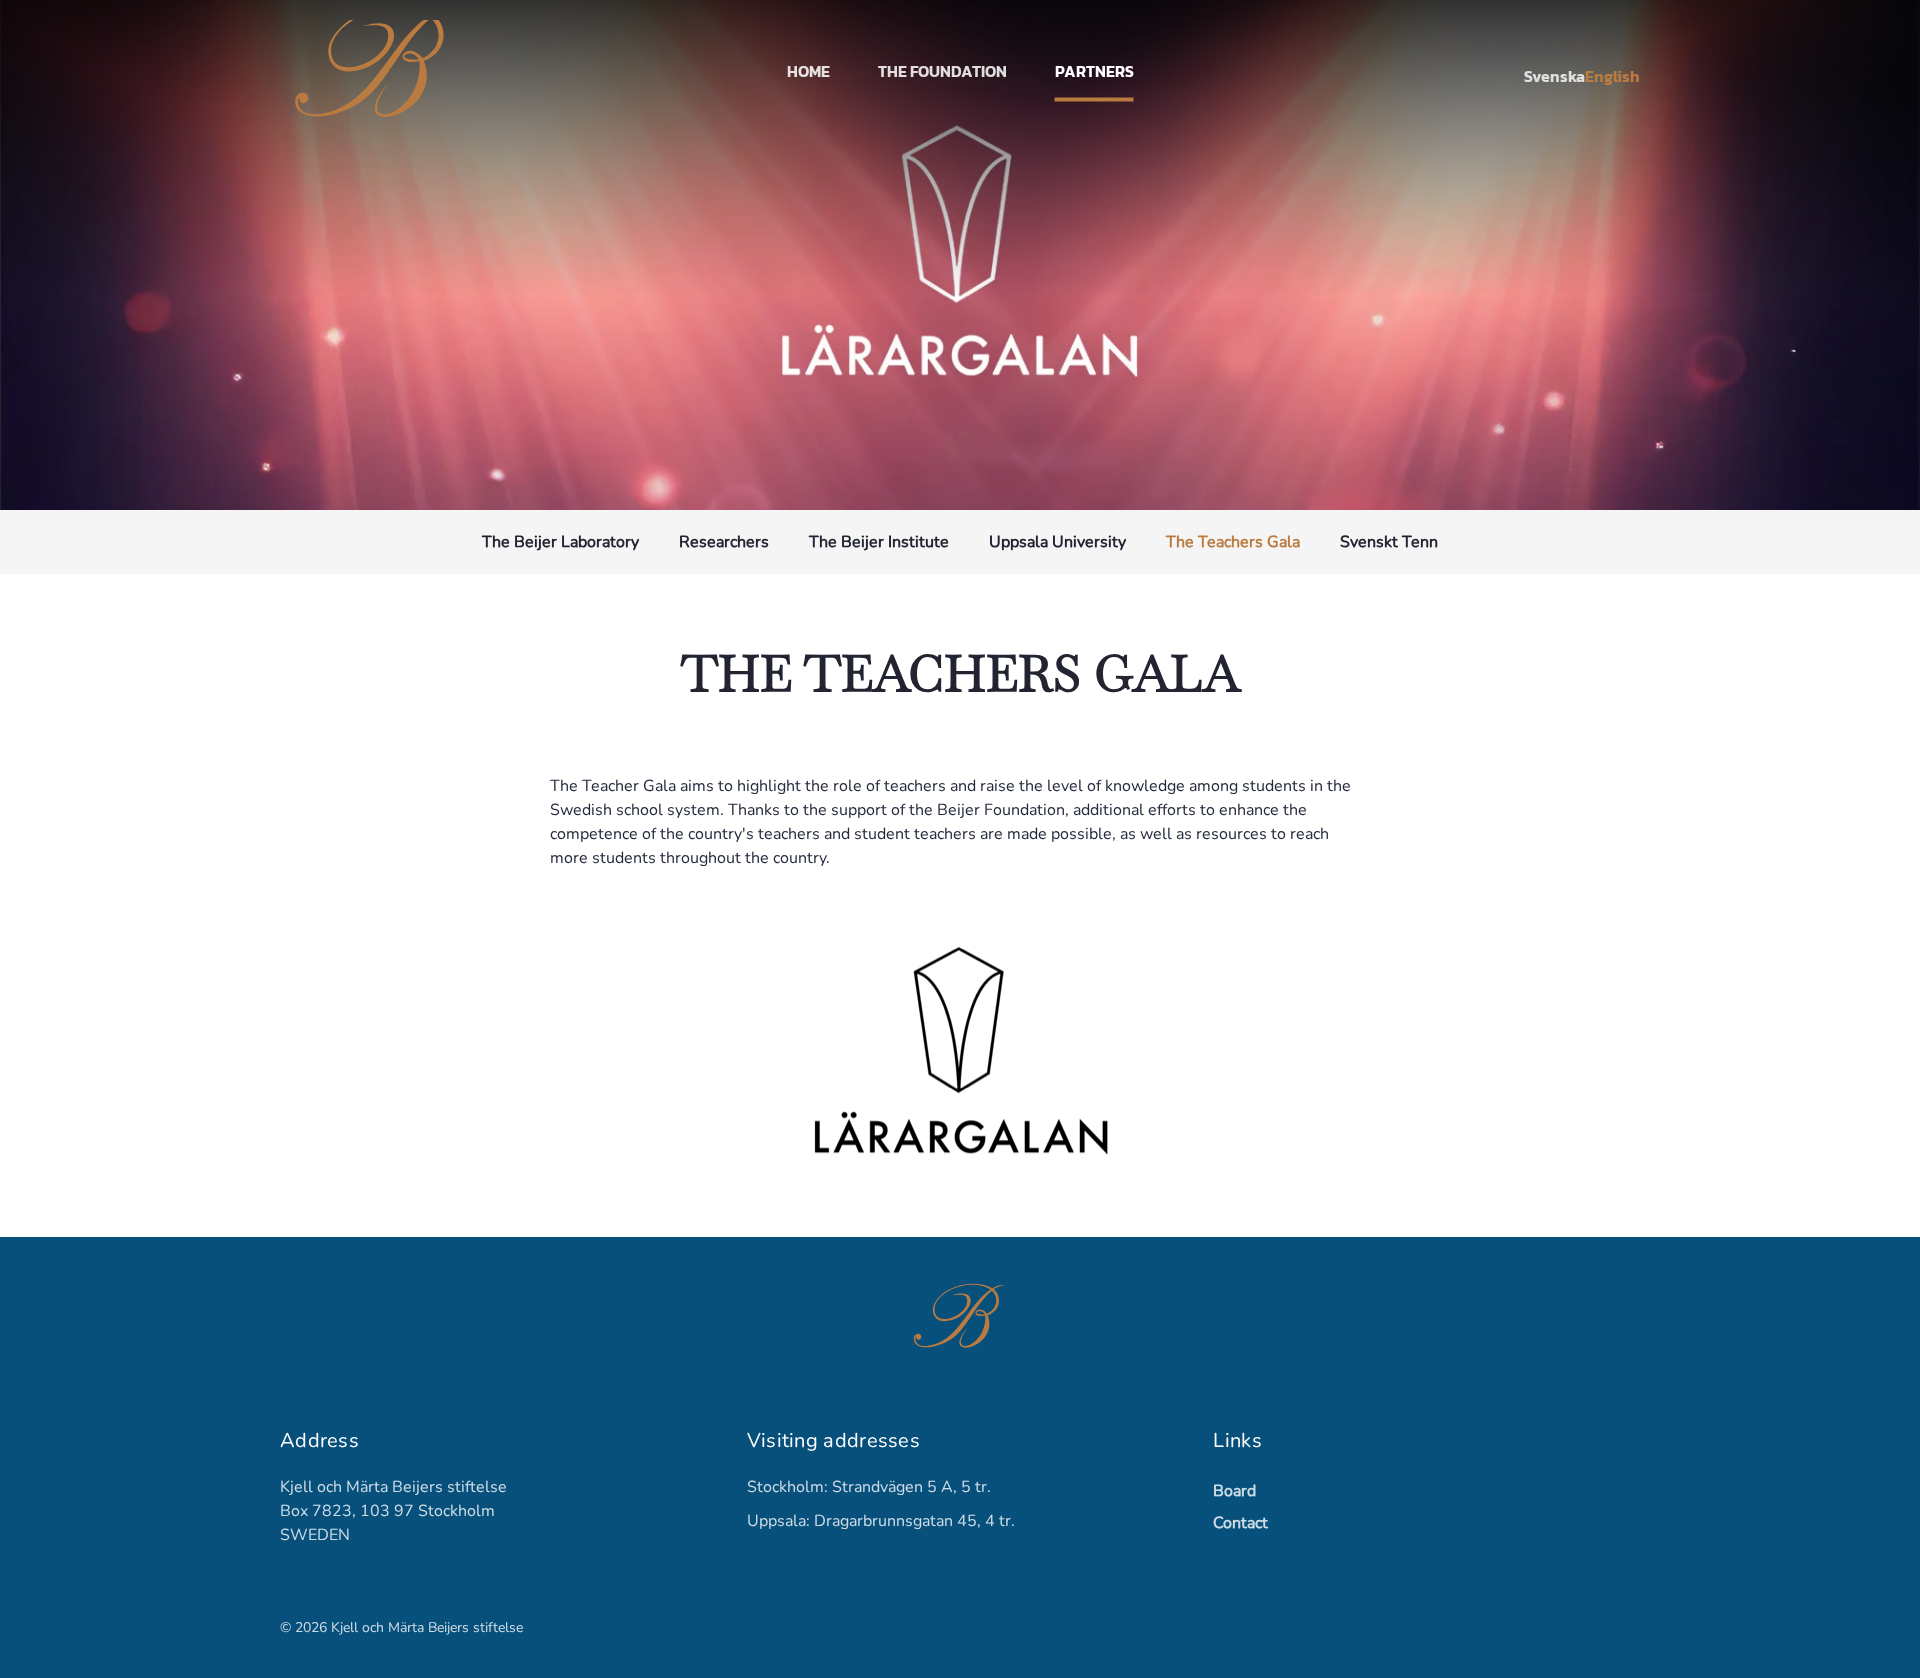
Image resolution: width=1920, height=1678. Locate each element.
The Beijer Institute (879, 542)
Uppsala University (1057, 542)
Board (1234, 1491)
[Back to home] (374, 70)
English (1612, 76)
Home (808, 71)
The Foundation (942, 71)
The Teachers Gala (1233, 542)
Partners (1094, 71)
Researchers (724, 542)
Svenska (1554, 76)
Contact (1240, 1523)
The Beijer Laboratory (560, 542)
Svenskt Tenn (1389, 542)
